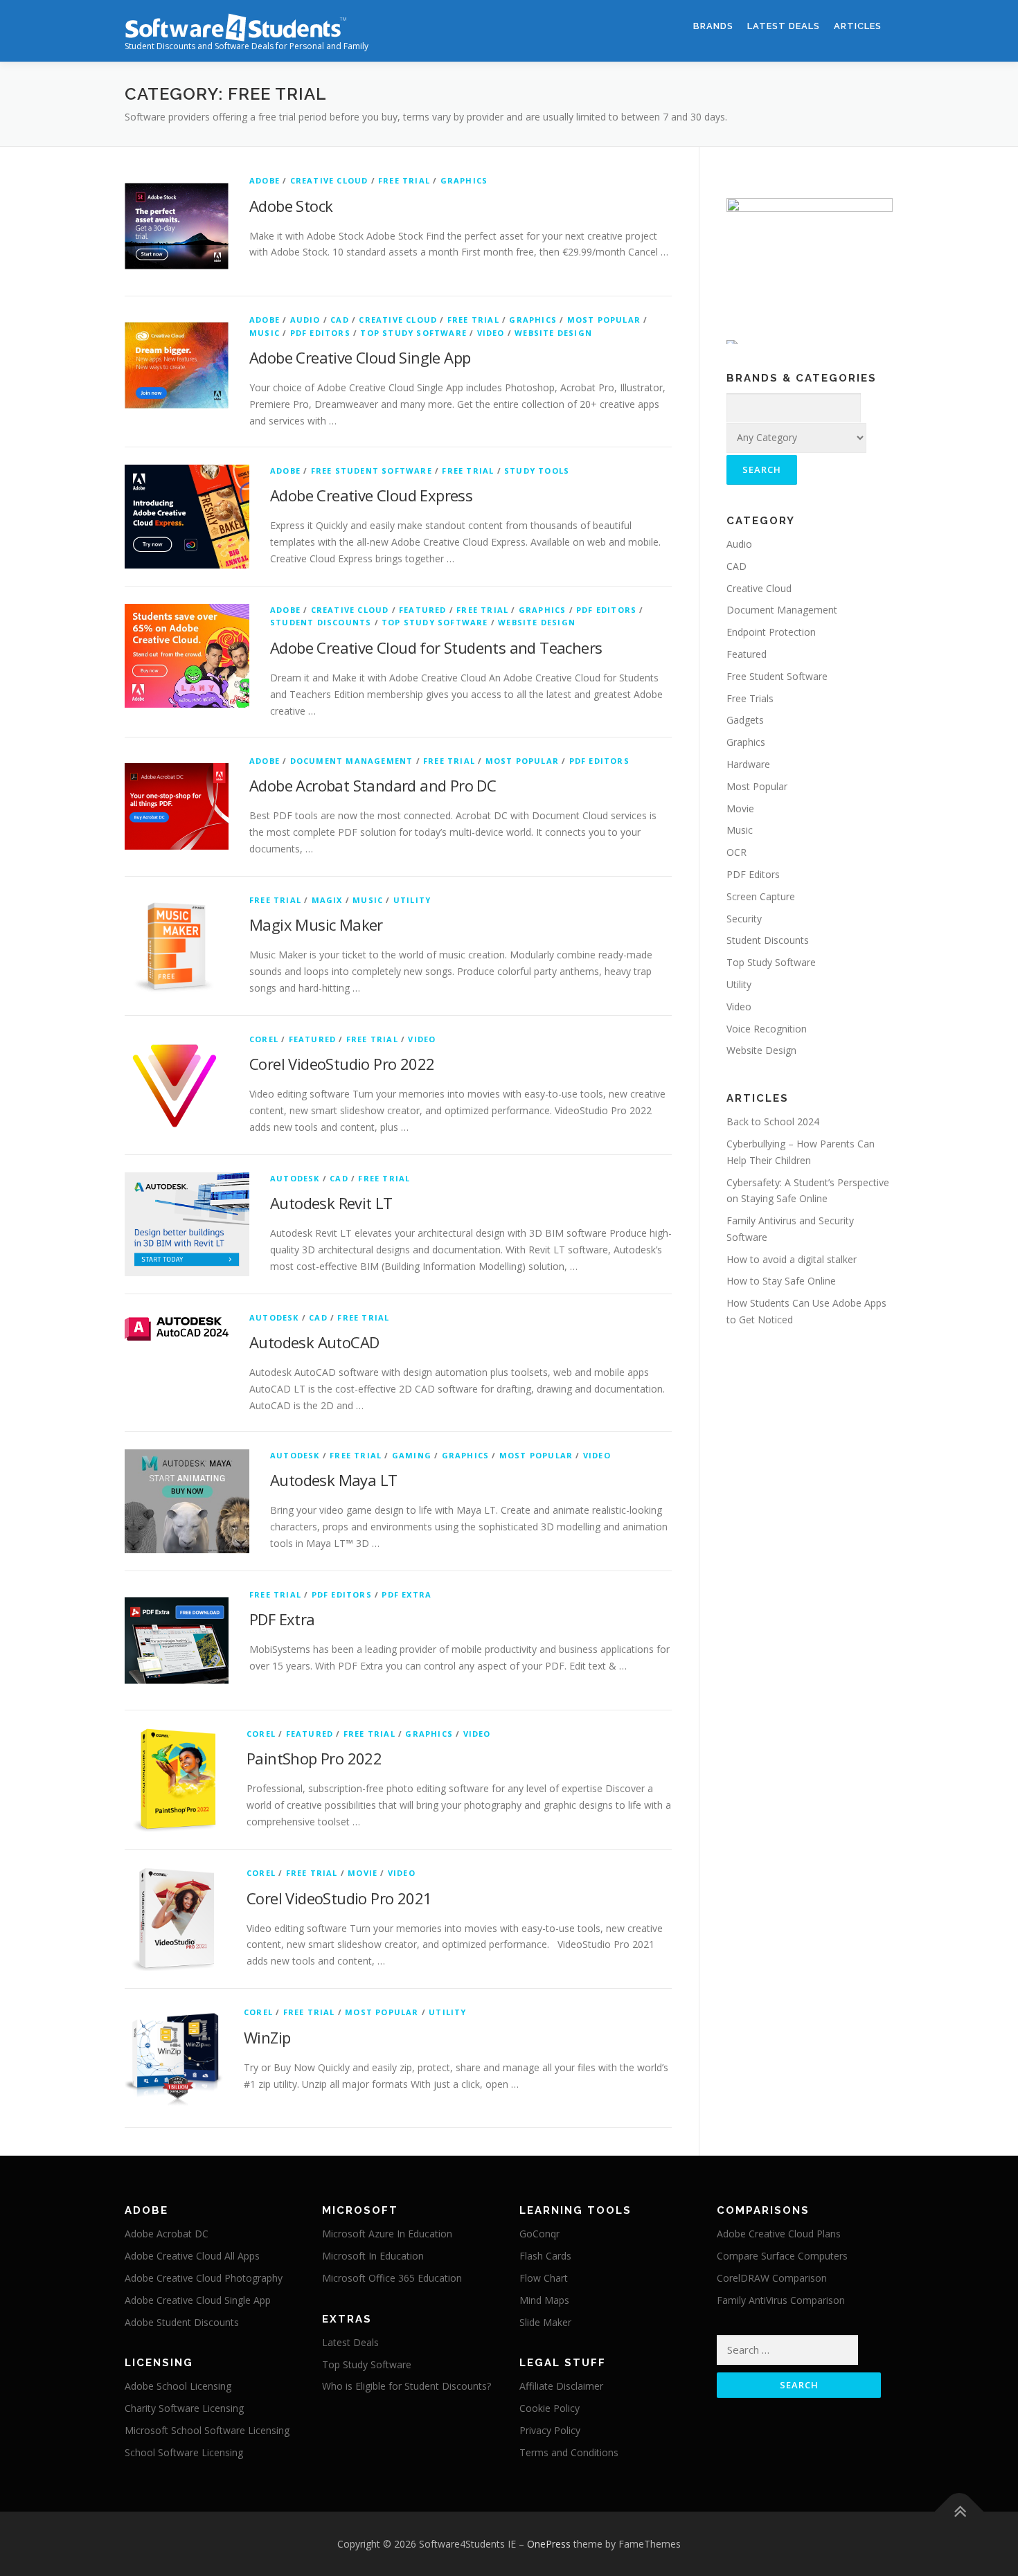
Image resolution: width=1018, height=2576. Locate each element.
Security (744, 919)
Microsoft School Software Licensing (207, 2430)
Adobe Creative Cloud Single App (360, 357)
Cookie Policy (550, 2408)
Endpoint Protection (771, 632)
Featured (423, 610)
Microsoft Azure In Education (387, 2234)
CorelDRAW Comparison (772, 2278)
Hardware (748, 764)
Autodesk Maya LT (333, 1480)
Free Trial (404, 180)
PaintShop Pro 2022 (314, 1758)
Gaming (412, 1455)
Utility (412, 900)
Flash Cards (545, 2256)
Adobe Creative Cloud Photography (204, 2278)
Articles (858, 26)
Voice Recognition (767, 1029)
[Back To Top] (959, 2511)
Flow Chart (544, 2278)
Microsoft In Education (373, 2256)
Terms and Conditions (569, 2452)
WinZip (267, 2037)
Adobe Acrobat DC (167, 2234)
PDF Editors (320, 333)
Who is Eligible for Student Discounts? (407, 2386)
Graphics (464, 180)
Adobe (265, 180)
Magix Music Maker (316, 924)
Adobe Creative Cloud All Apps (192, 2256)
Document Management (352, 761)
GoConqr (539, 2234)
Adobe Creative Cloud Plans (779, 2234)
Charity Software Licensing (184, 2408)
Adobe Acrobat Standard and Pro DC (373, 785)
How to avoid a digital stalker (792, 1259)
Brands (713, 26)
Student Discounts (321, 622)
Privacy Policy (550, 2430)
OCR (736, 852)
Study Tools (537, 471)
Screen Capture (761, 896)
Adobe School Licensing (178, 2386)
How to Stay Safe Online (781, 1281)
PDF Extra (407, 1594)
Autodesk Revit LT (331, 1203)
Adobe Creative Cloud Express (371, 495)
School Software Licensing (184, 2452)
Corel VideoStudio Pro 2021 (339, 1898)
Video (491, 333)
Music (265, 333)
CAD (340, 320)
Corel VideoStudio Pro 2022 (342, 1064)
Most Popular (604, 320)
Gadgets (745, 720)
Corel (264, 1039)
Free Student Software (372, 471)
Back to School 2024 (773, 1121)
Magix (327, 900)
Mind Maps (544, 2300)
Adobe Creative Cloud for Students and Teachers (436, 647)
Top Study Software (413, 333)
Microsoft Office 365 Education (392, 2278)
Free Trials (750, 698)
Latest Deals (784, 26)
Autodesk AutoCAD (314, 1342)
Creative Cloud (329, 180)
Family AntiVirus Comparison (781, 2300)
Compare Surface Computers (782, 2256)
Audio (305, 320)
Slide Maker (545, 2322)
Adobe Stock (291, 206)
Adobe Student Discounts (182, 2322)
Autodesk (295, 1178)
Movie (363, 1873)
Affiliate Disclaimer (561, 2386)
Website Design (553, 333)
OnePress (549, 2544)
